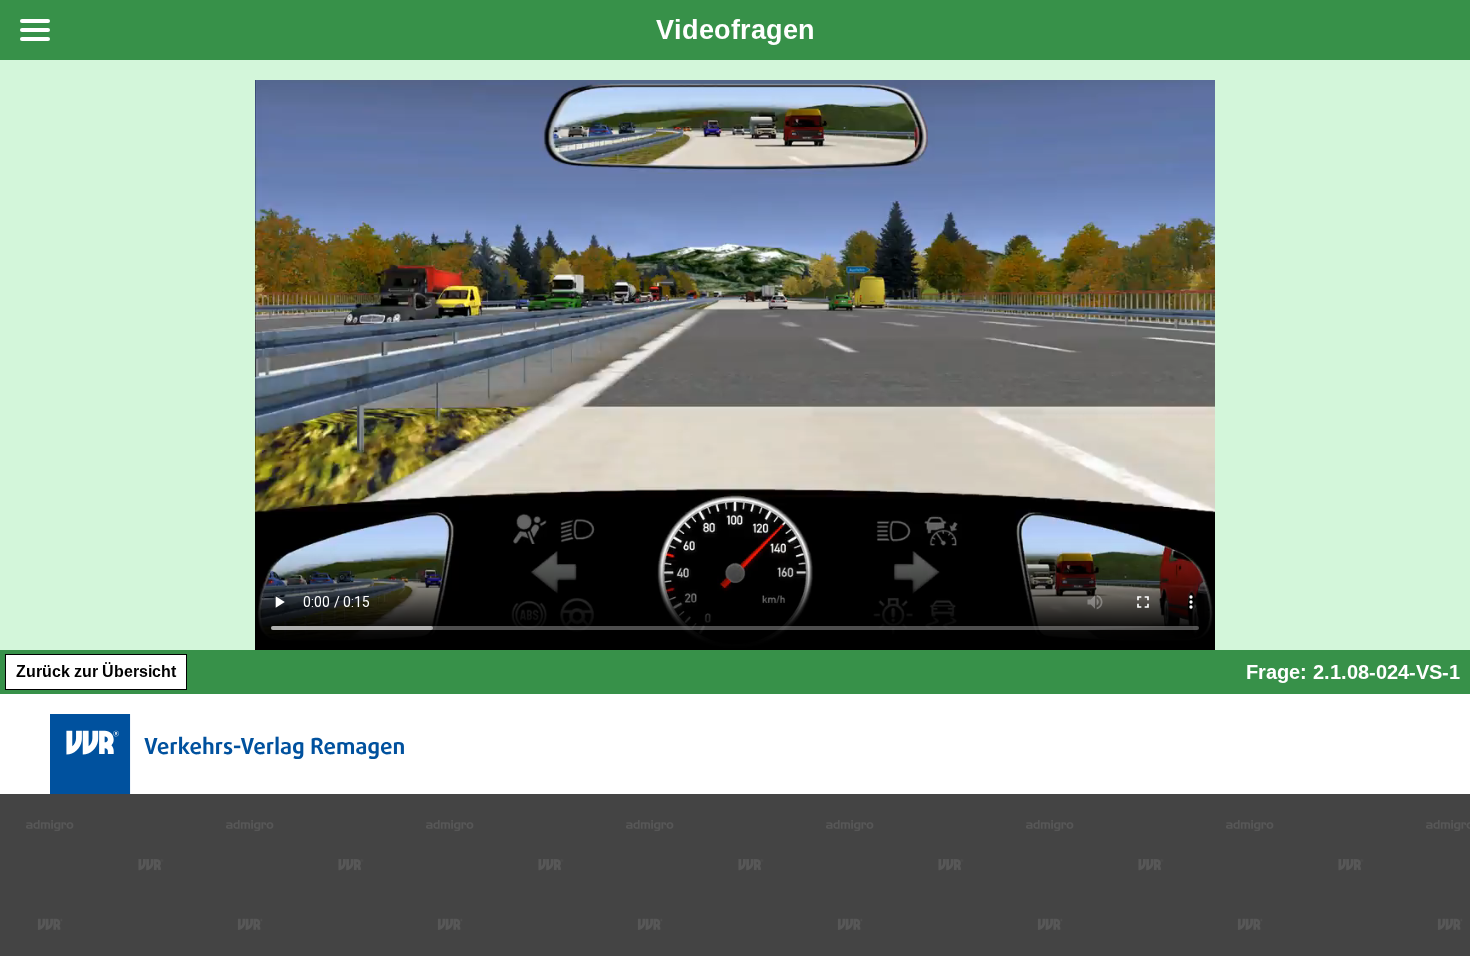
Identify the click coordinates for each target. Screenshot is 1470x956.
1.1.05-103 (161, 802)
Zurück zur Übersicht (96, 671)
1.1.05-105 (161, 865)
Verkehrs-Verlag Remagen (230, 754)
